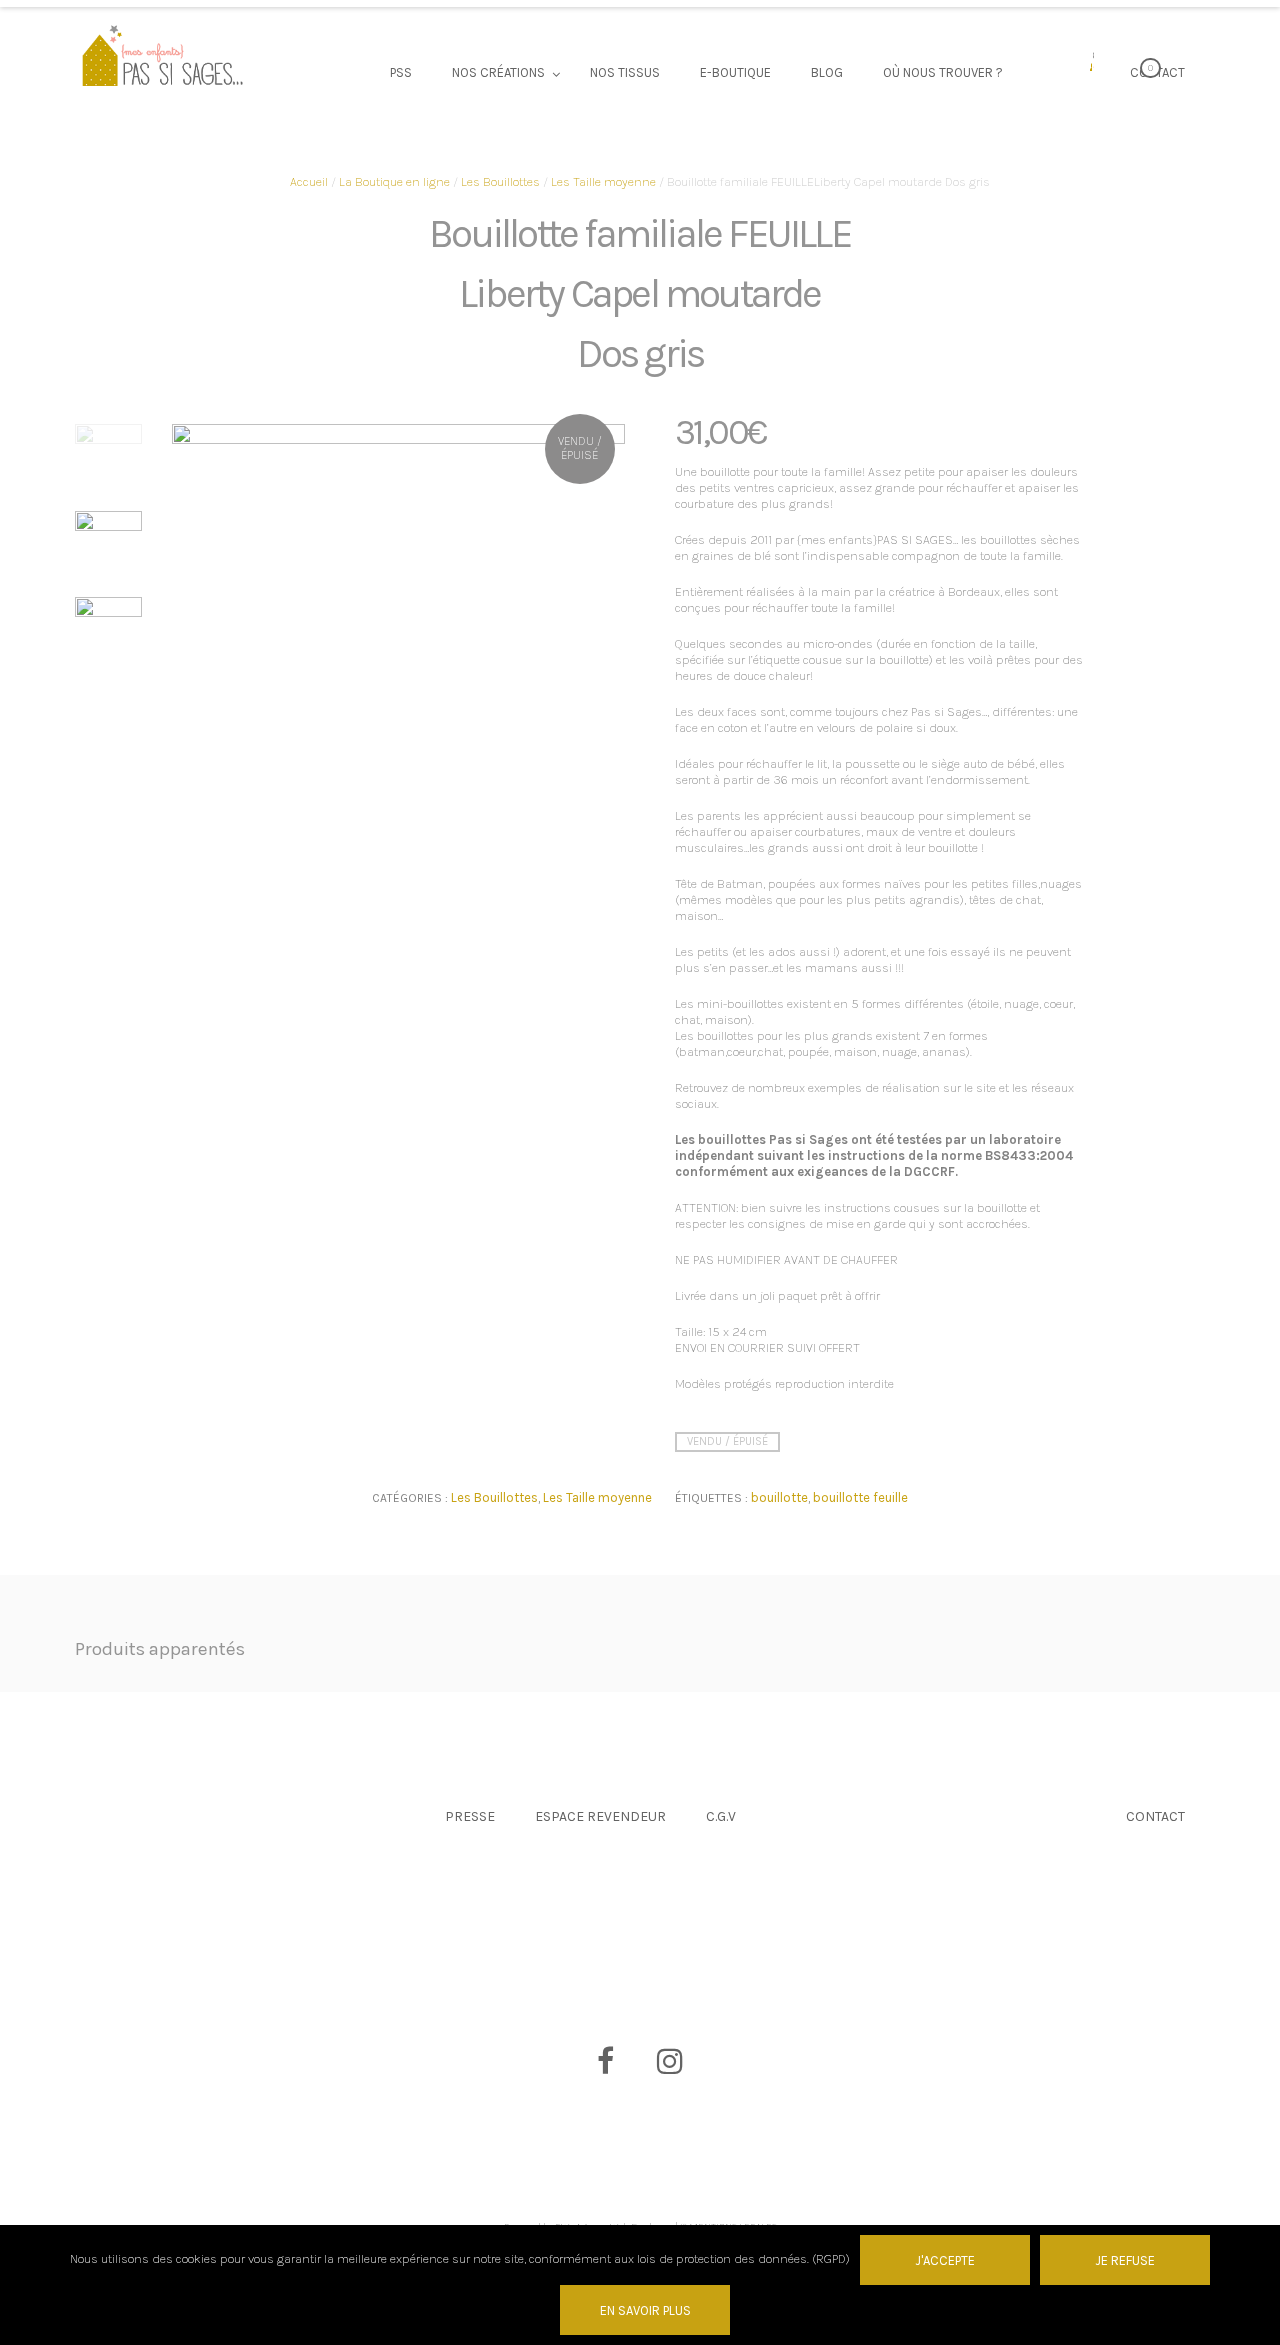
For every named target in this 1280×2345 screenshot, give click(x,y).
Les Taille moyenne (603, 181)
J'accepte (945, 2260)
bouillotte (779, 1497)
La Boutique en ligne (394, 181)
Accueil (309, 181)
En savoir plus (645, 2310)
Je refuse (1125, 2260)
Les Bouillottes (500, 181)
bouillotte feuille (860, 1497)
